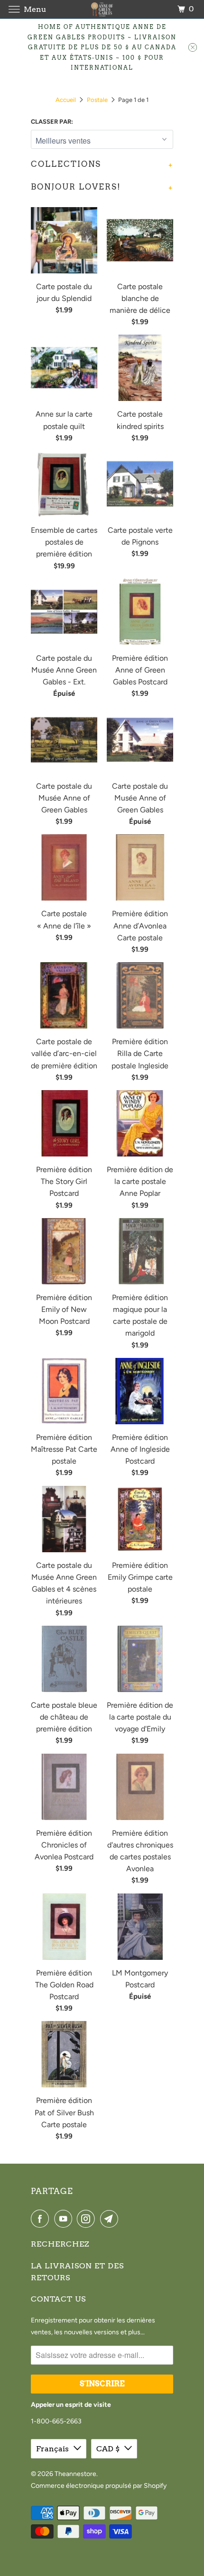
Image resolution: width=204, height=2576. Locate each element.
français (52, 2449)
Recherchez (60, 2244)
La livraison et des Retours (77, 2272)
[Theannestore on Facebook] (42, 2219)
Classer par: (52, 122)
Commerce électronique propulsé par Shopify (99, 2486)
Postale (97, 100)
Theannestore (75, 2474)
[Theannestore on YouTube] (65, 2219)
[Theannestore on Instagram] (88, 2219)
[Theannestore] (102, 9)
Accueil (66, 100)
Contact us (58, 2299)
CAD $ (108, 2449)
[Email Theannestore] (111, 2219)
